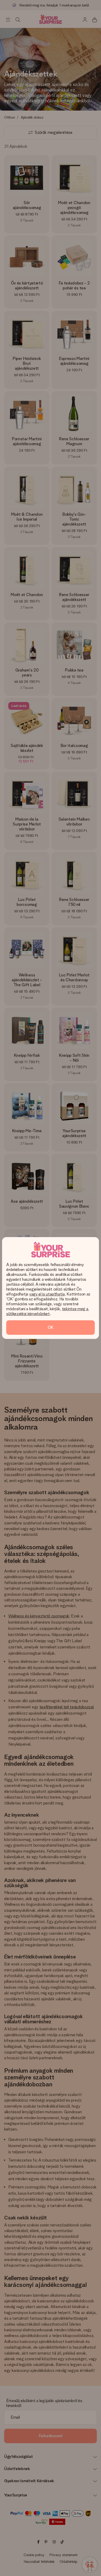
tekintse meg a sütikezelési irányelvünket (48, 1311)
